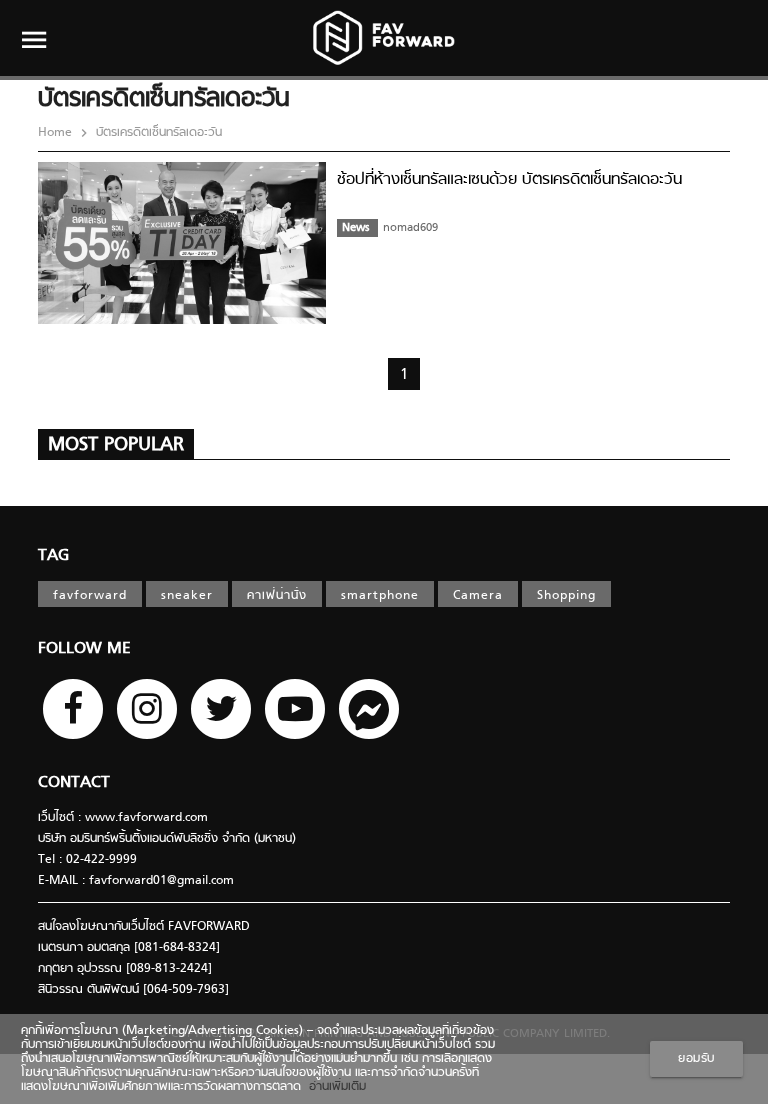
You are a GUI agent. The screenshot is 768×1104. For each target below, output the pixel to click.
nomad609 (410, 228)
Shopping (566, 596)
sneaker (187, 596)
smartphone (380, 596)
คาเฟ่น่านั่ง (277, 596)
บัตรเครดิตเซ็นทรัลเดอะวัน (157, 133)
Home (57, 133)
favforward (90, 596)
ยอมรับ (696, 1059)
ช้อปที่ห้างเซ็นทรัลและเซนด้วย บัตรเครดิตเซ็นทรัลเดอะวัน (509, 180)
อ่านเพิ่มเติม (333, 1087)
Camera (478, 596)
